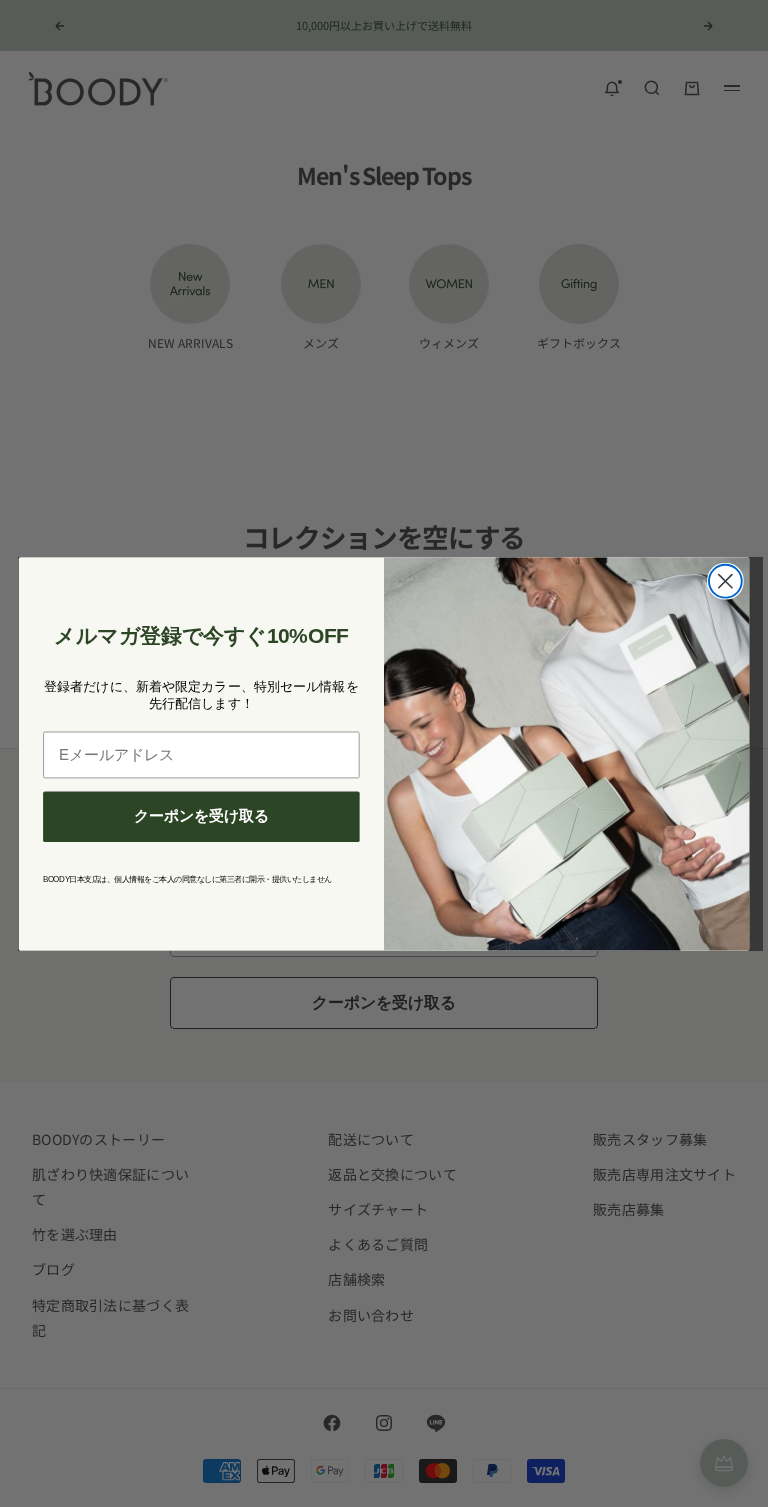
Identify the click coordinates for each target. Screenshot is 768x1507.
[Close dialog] (725, 580)
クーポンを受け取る (201, 816)
